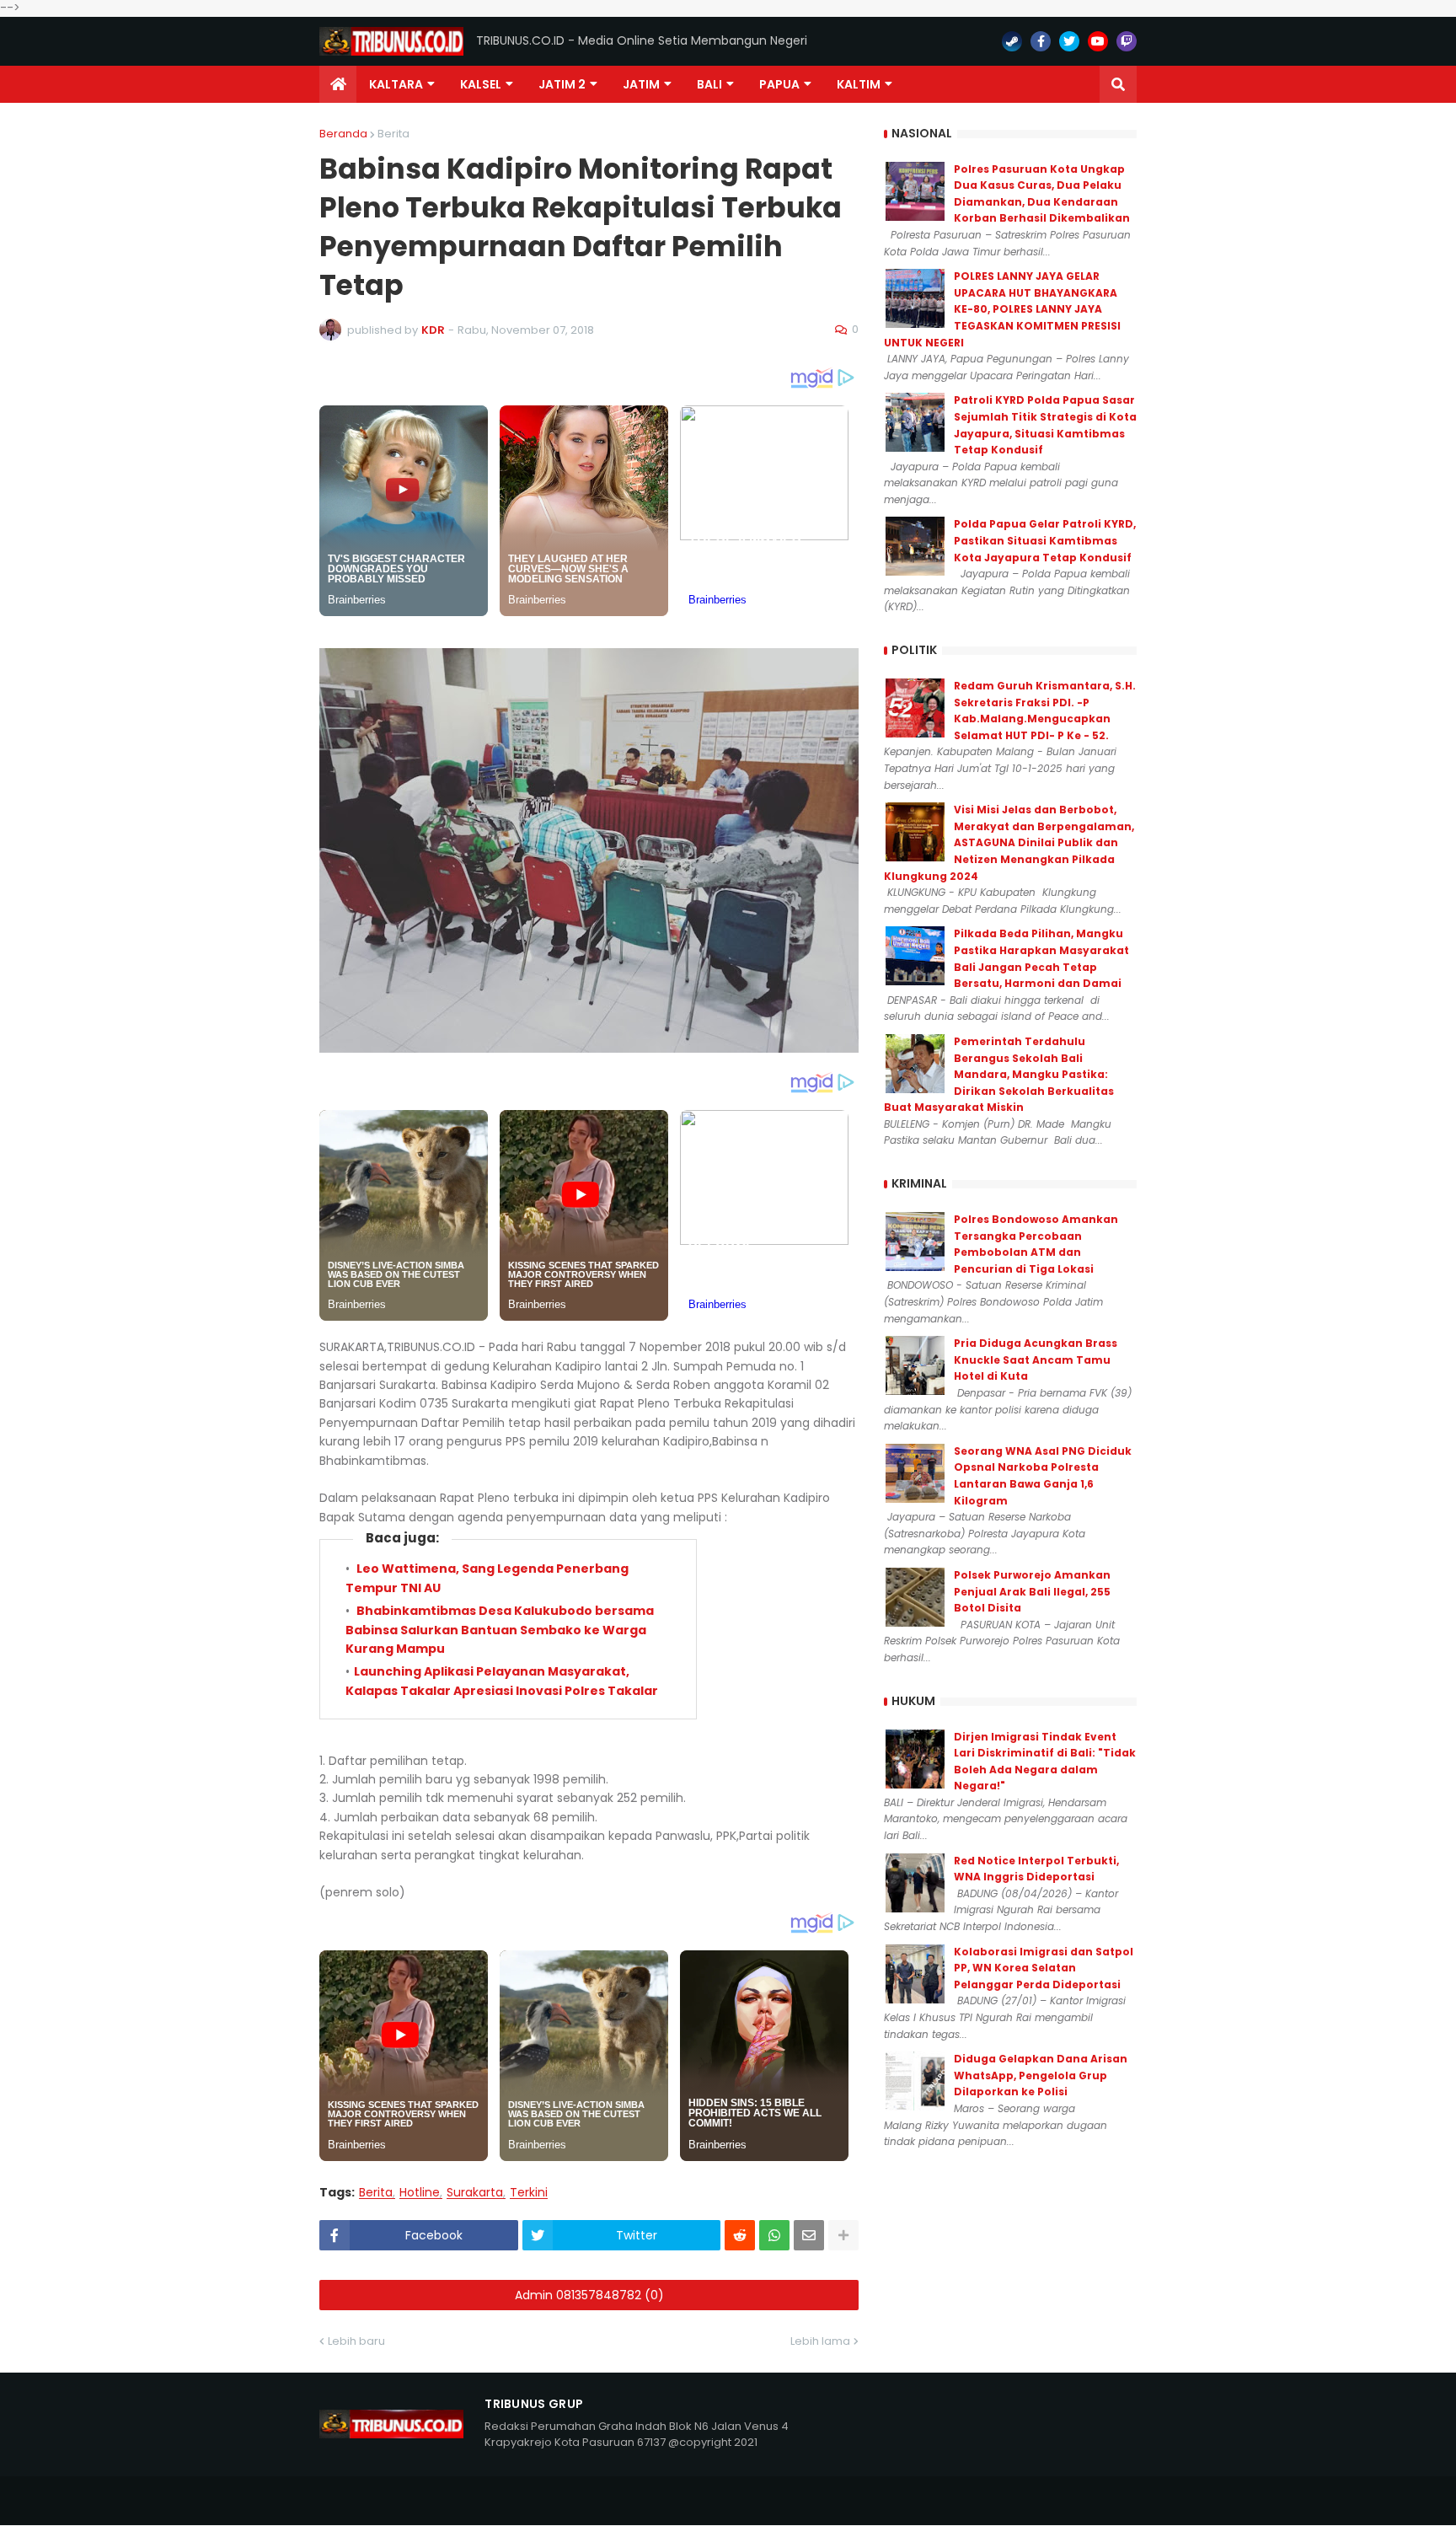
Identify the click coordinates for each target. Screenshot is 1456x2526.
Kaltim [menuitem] (859, 84)
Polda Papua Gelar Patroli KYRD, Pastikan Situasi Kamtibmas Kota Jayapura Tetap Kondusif (1045, 540)
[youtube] (1098, 41)
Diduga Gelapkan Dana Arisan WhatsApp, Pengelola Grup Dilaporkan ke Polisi (1041, 2075)
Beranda (343, 134)
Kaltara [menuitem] (396, 84)
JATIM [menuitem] (641, 84)
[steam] (1012, 41)
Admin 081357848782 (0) (589, 2295)
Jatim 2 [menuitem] (562, 84)
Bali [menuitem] (709, 84)
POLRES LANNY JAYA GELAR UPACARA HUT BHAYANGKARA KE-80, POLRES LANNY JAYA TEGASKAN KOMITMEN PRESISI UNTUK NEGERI (1002, 309)
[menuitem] (338, 84)
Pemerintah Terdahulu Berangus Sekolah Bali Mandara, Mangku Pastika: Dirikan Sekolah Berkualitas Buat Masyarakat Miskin (999, 1074)
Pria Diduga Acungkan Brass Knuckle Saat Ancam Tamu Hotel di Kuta (1036, 1360)
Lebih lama (820, 2341)
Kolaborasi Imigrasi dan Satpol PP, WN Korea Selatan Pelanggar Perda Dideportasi (1044, 1968)
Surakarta (475, 2193)
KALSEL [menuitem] (481, 84)
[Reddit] (740, 2235)
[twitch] (1127, 41)
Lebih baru (356, 2341)
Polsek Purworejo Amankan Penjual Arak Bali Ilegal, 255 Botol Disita (1032, 1591)
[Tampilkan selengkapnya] (843, 2235)
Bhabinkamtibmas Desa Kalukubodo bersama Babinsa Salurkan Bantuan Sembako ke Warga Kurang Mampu (500, 1630)
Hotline (420, 2193)
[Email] (809, 2235)
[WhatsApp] (774, 2235)
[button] (1118, 84)
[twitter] (1069, 41)
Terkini (529, 2193)
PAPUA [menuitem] (779, 84)
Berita (393, 134)
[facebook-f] (1041, 41)
